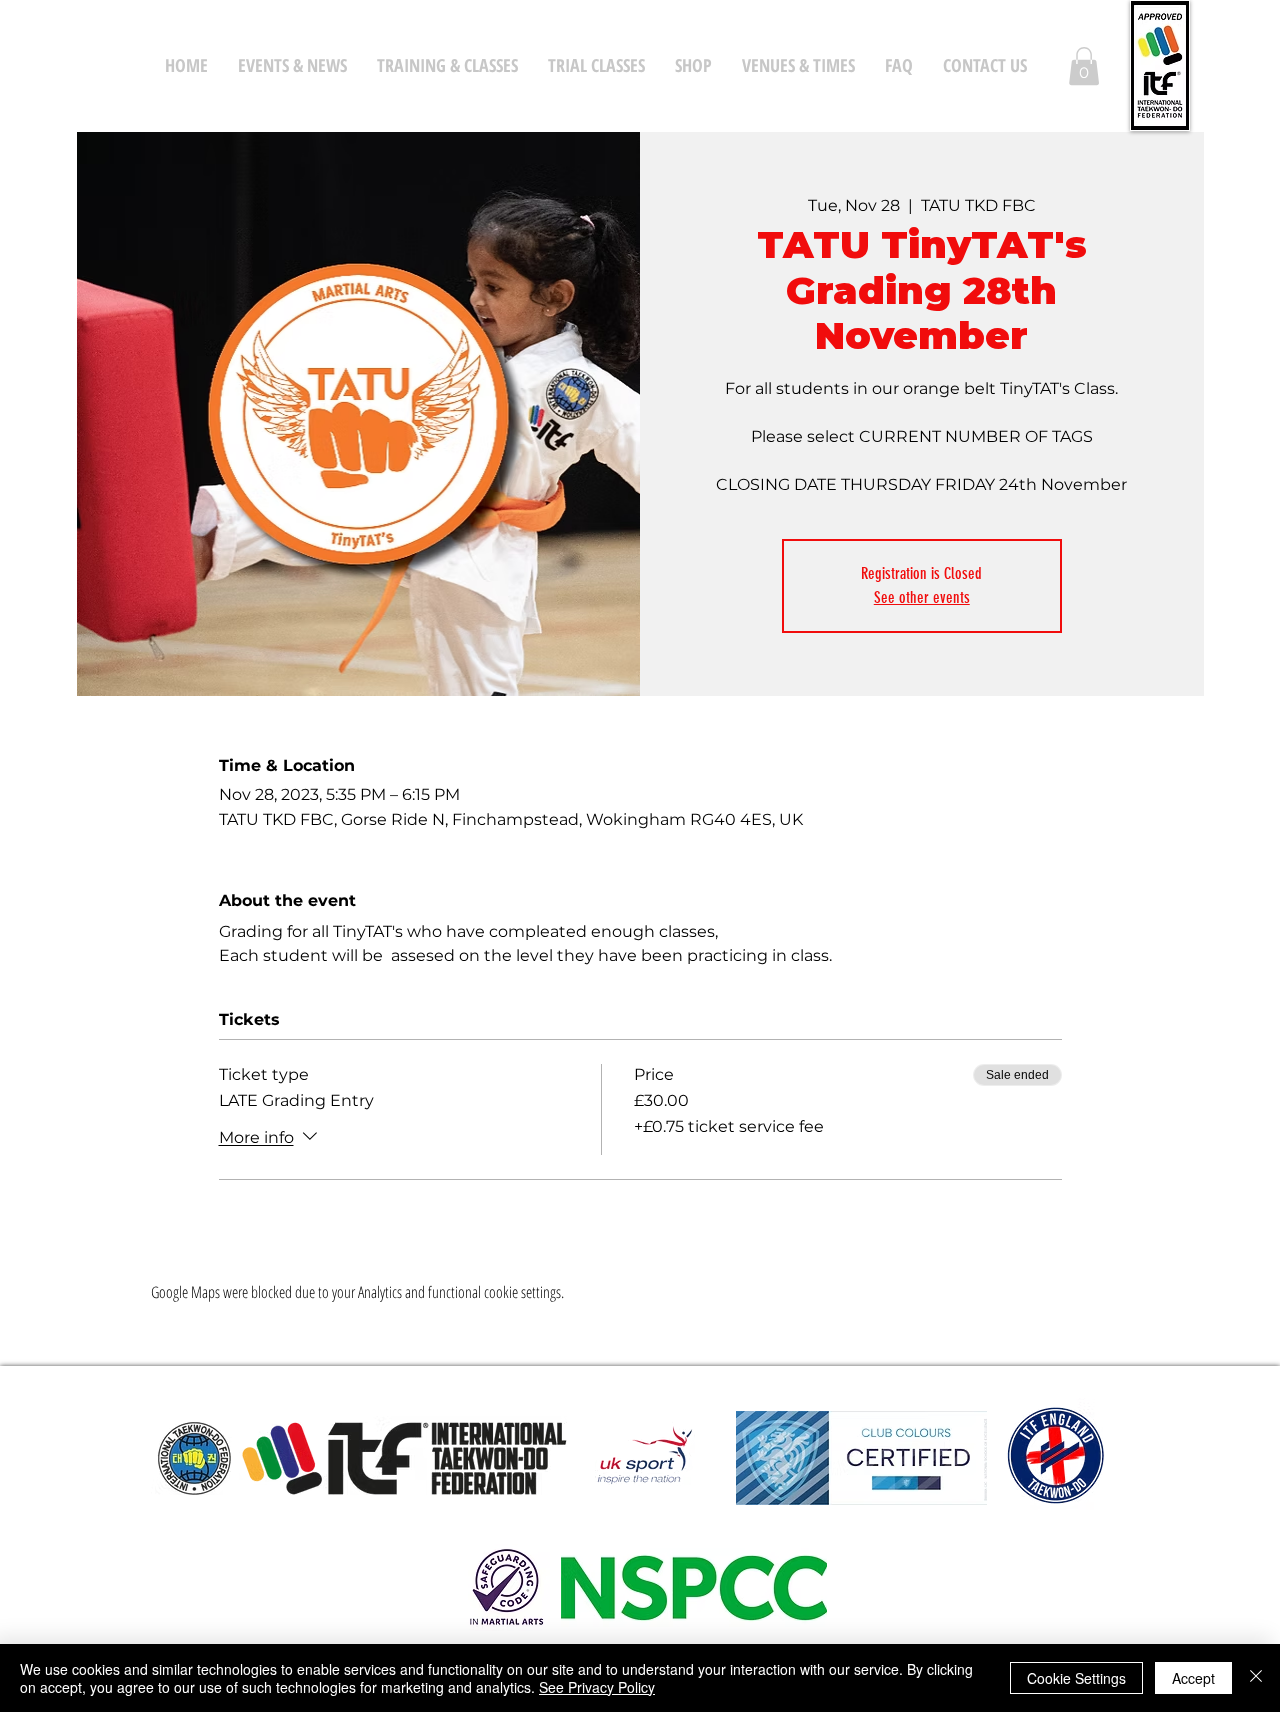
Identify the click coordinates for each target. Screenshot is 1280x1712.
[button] (1084, 66)
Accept (1193, 1678)
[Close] (1256, 1678)
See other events (922, 597)
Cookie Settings (1076, 1678)
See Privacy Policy (597, 1687)
